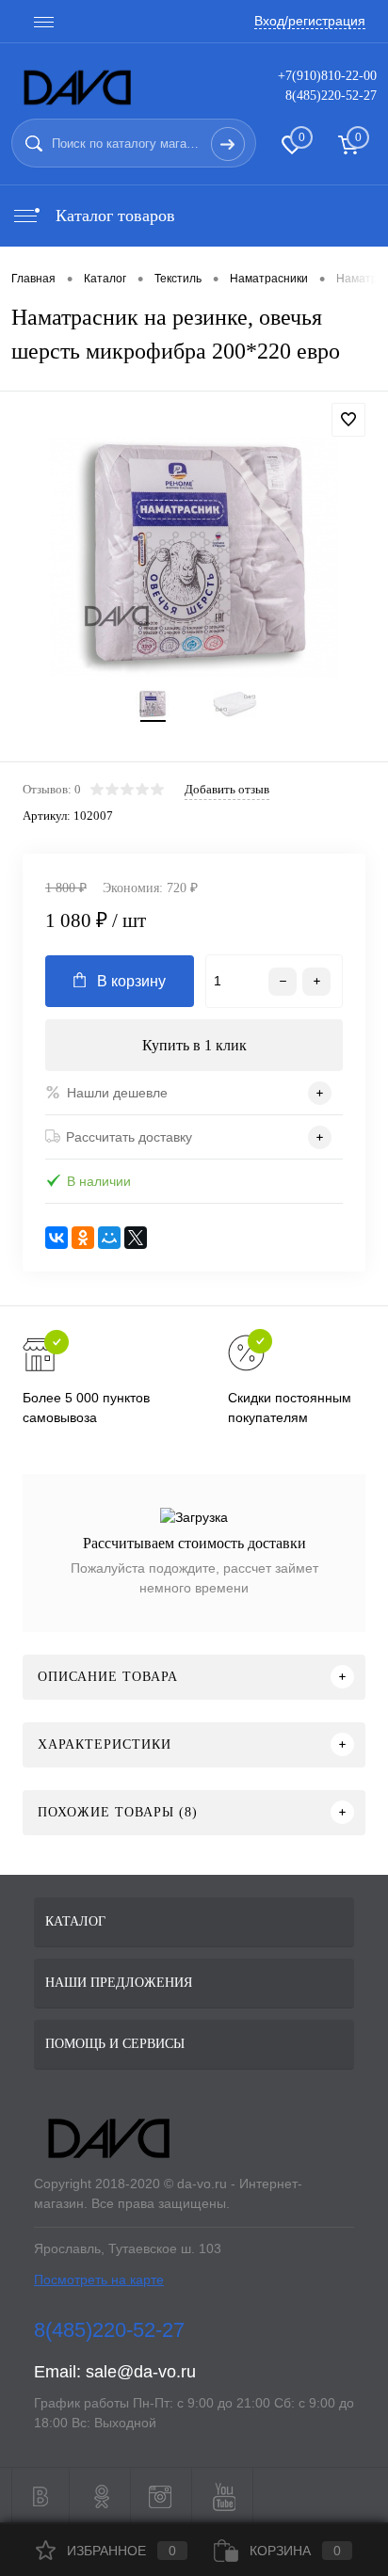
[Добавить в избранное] (348, 420)
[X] (136, 1238)
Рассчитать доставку (129, 1137)
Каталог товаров (113, 216)
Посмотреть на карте (99, 2280)
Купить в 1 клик (194, 1045)
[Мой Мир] (109, 1238)
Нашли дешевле (117, 1093)
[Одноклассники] (83, 1238)
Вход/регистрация (310, 21)
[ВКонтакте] (57, 1238)
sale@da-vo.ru (141, 2372)
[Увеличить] (194, 557)
